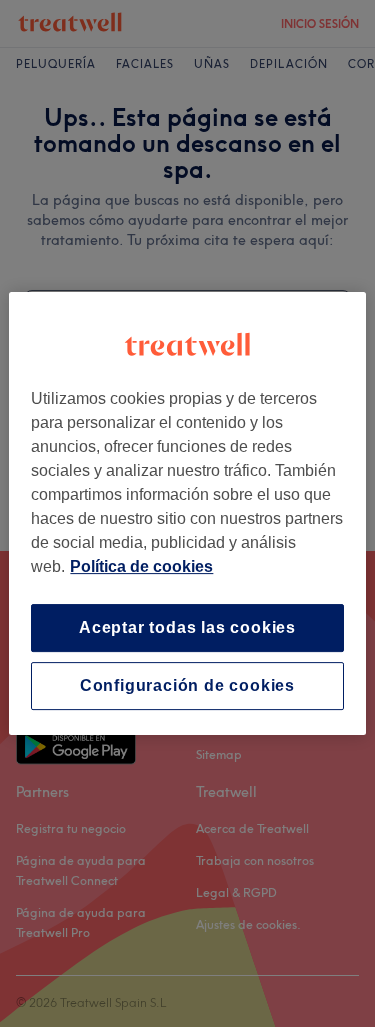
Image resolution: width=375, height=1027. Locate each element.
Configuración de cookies (187, 685)
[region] (187, 514)
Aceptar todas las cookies (187, 627)
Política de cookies (141, 566)
